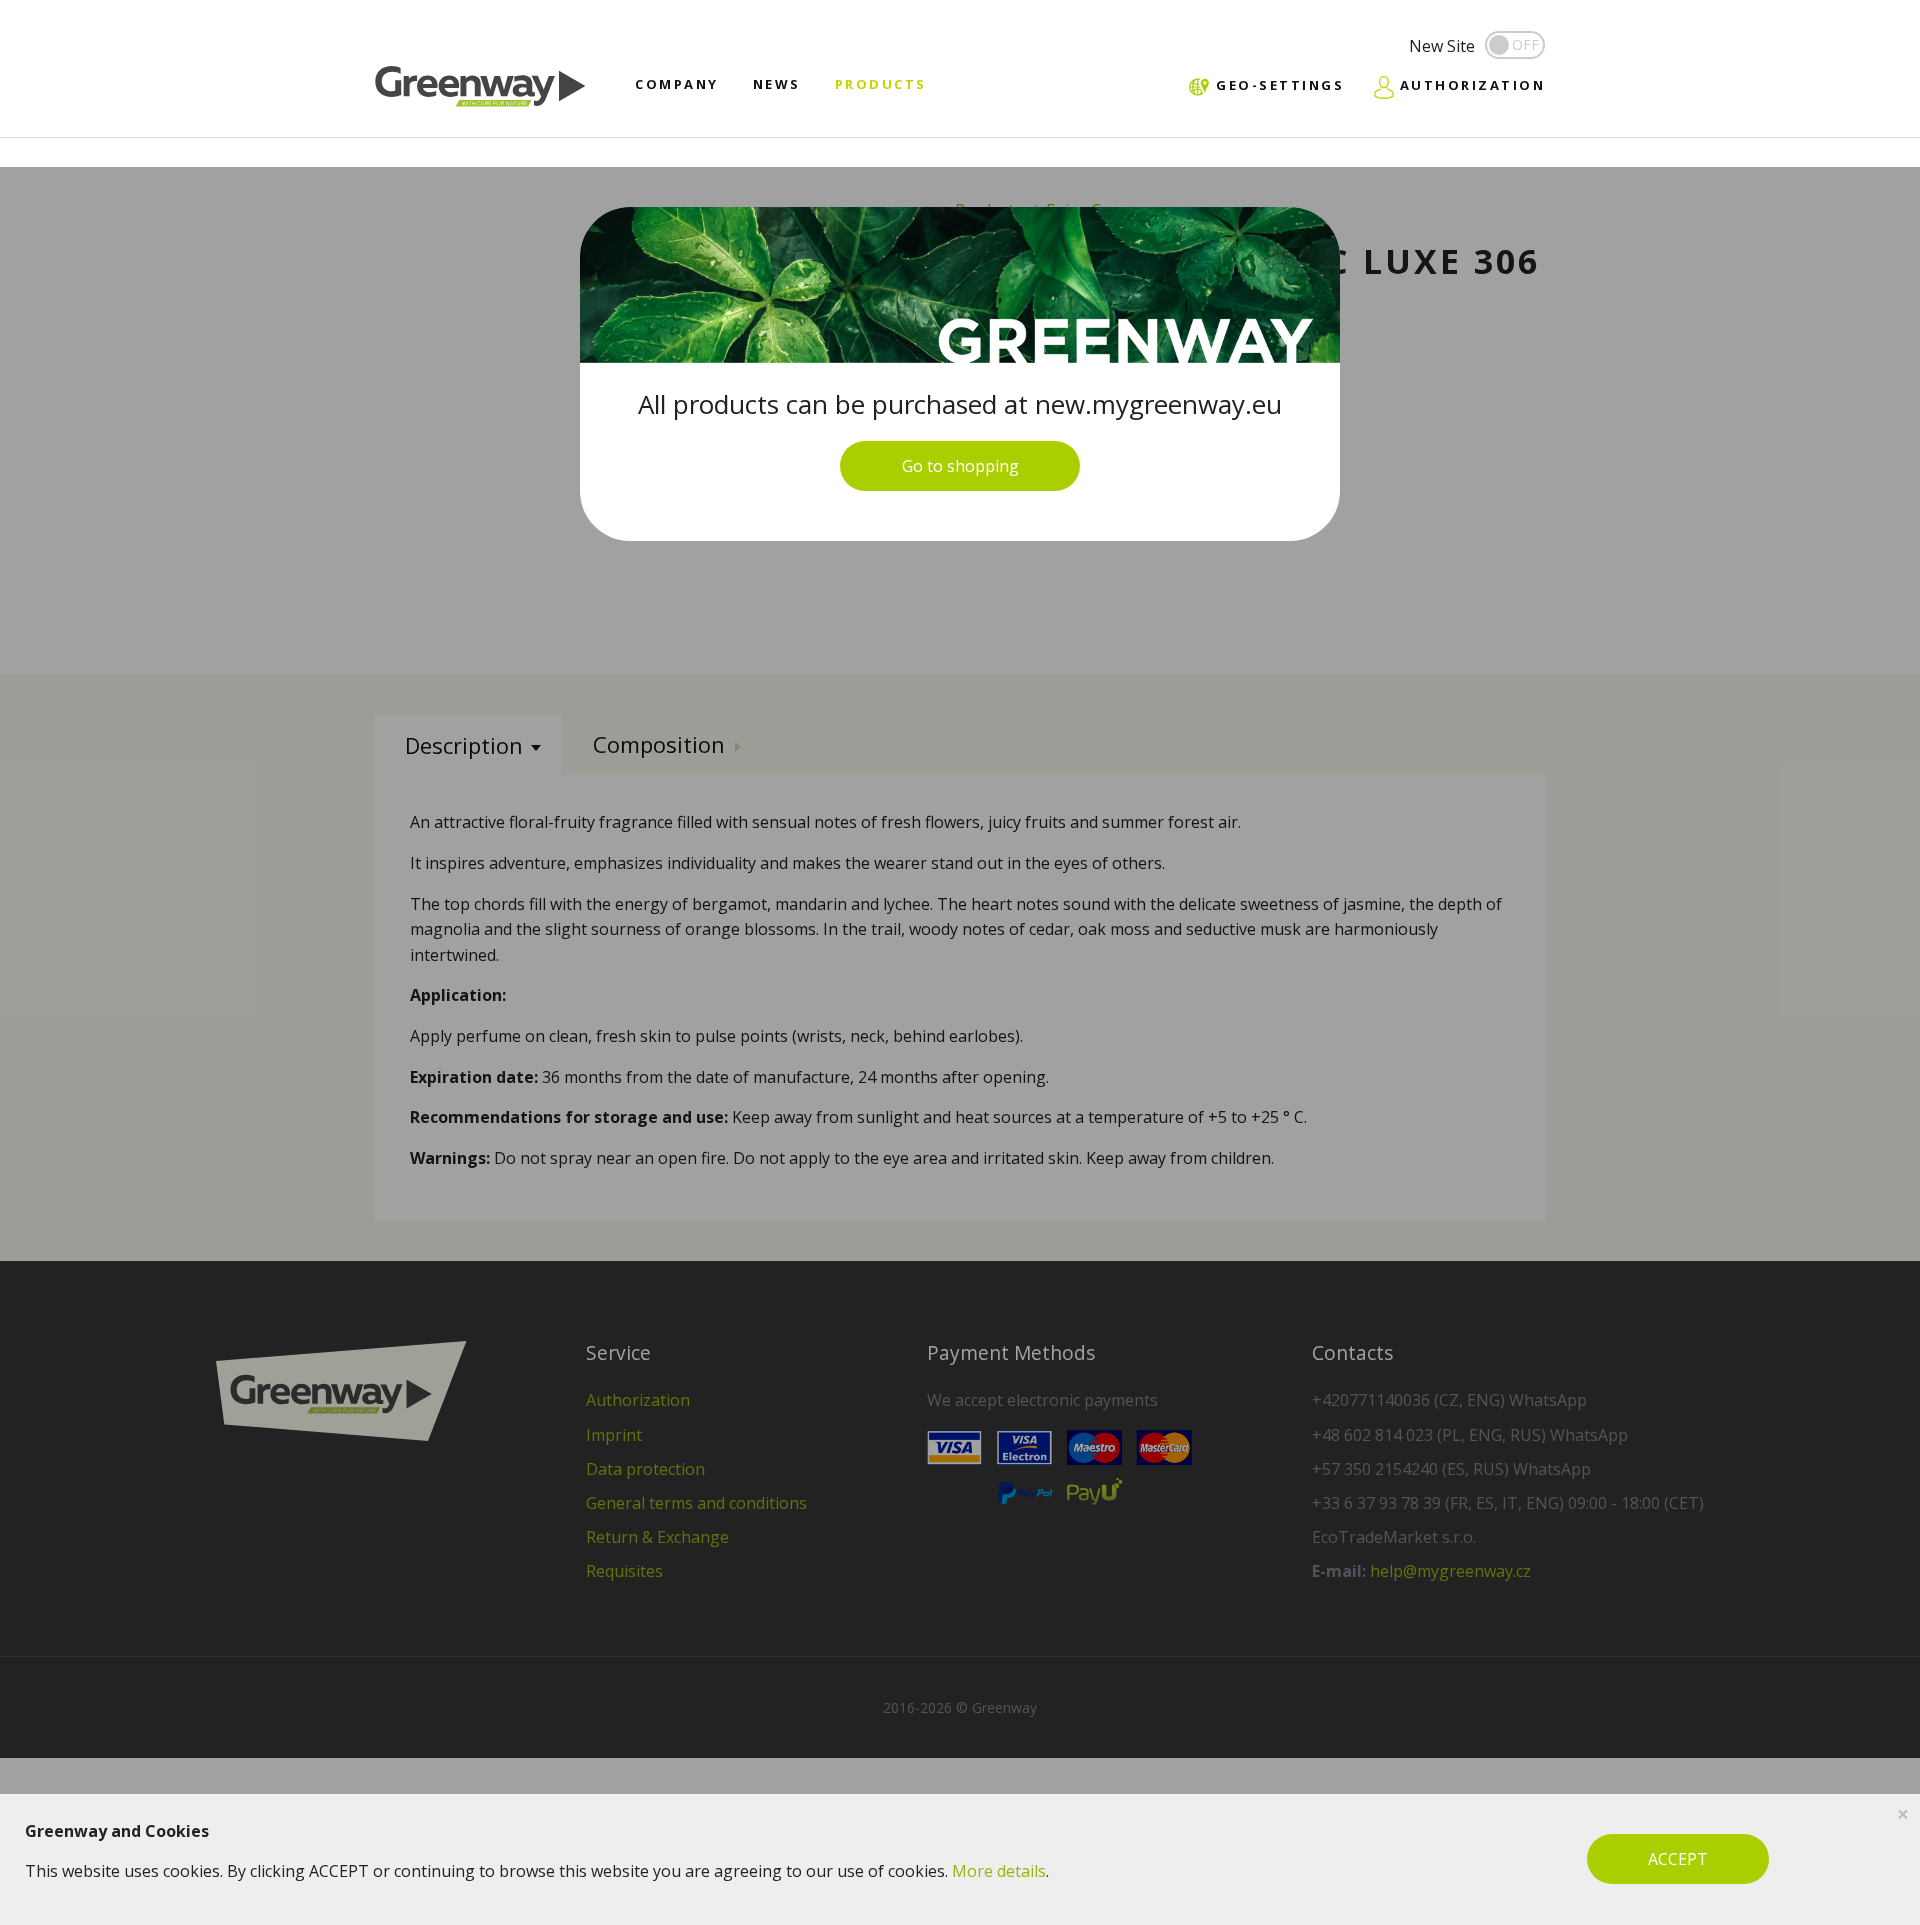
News (777, 84)
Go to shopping (960, 466)
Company (677, 84)
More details (999, 1871)
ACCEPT (1678, 1859)
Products (881, 84)
